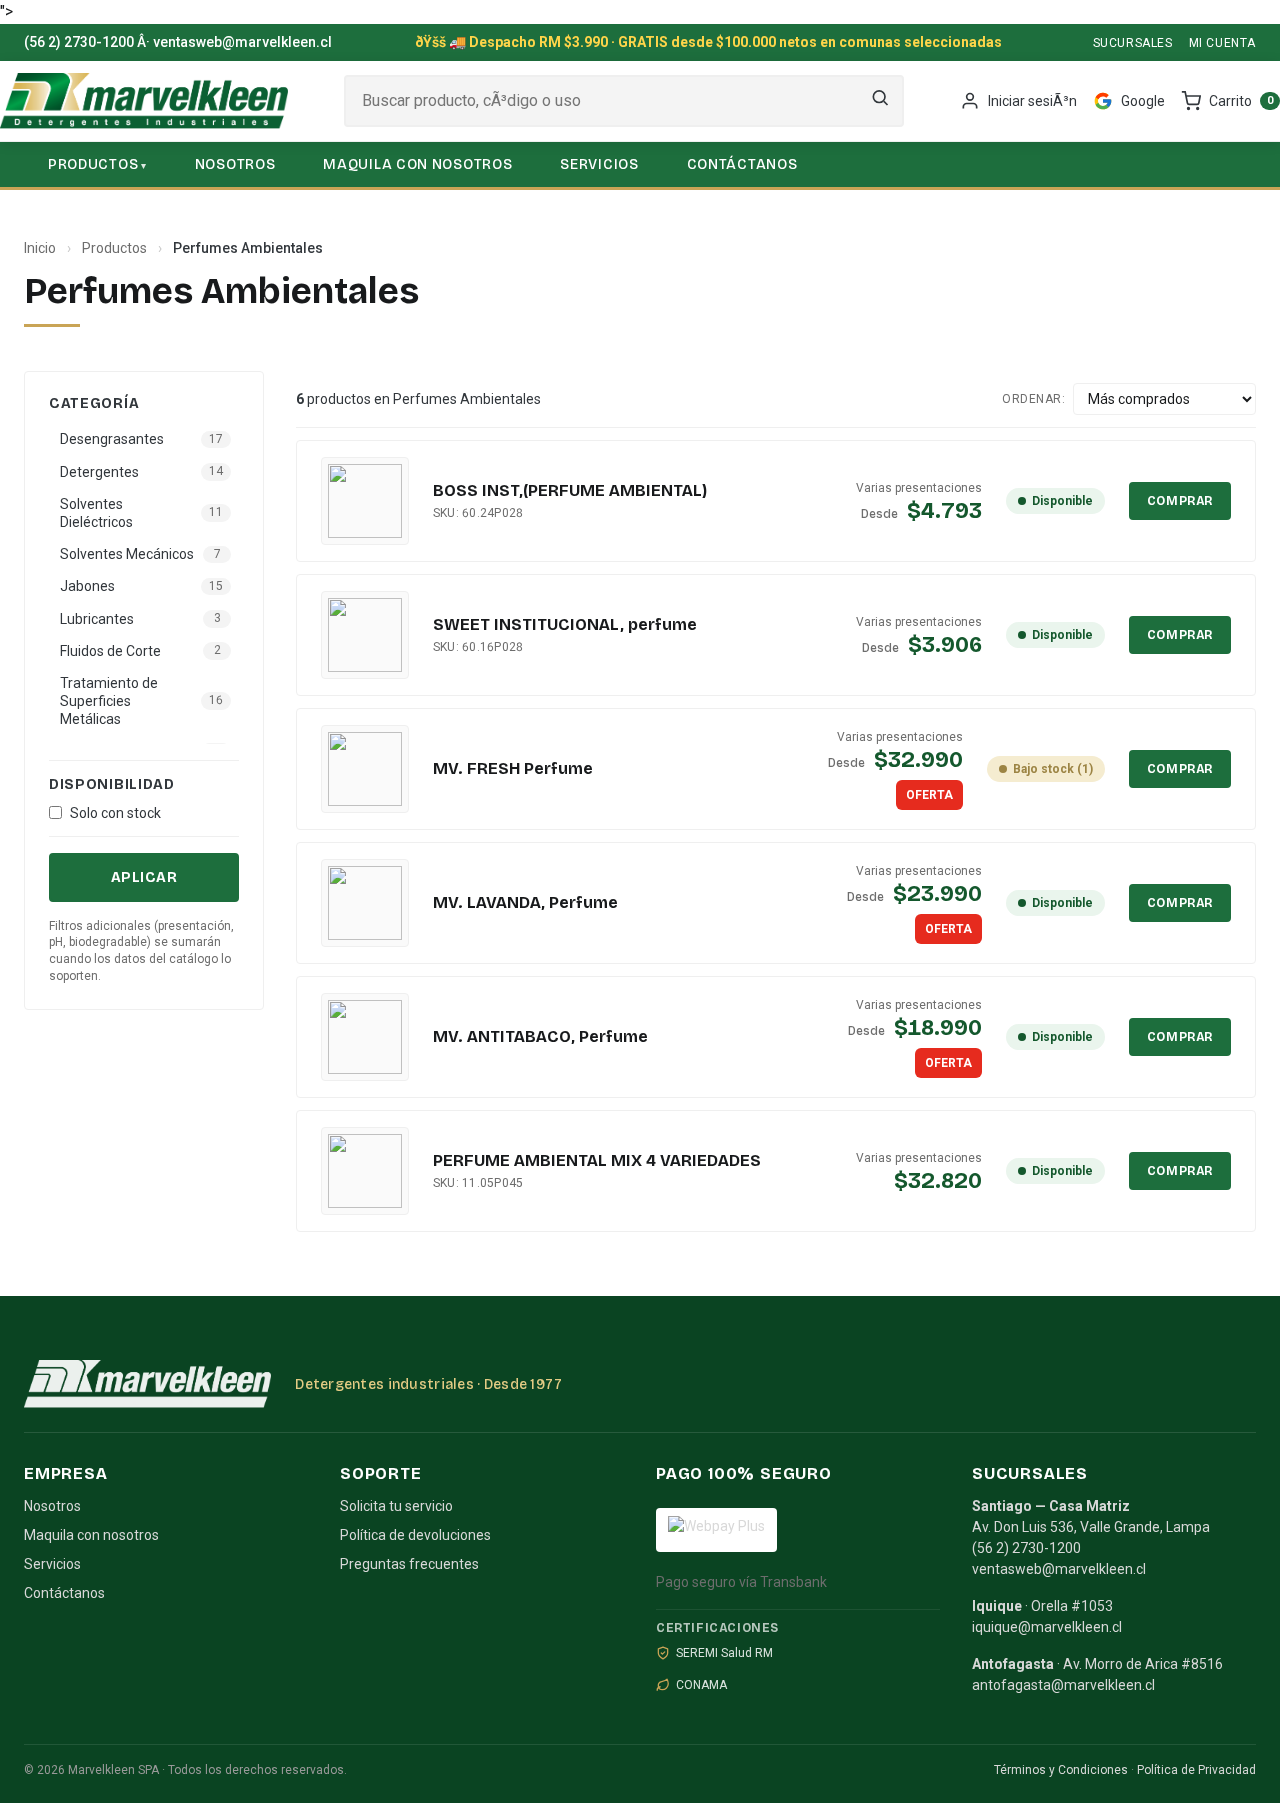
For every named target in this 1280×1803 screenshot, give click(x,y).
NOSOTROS (235, 164)
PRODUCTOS (93, 164)
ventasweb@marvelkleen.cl (242, 42)
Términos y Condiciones (1061, 1770)
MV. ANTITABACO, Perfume (540, 1036)
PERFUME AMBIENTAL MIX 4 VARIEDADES (597, 1160)
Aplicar (144, 877)
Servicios (52, 1564)
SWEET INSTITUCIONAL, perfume (565, 624)
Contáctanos (64, 1593)
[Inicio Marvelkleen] (144, 101)
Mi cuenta (1222, 43)
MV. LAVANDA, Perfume (525, 902)
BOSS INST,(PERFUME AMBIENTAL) (570, 490)
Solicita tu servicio (396, 1506)
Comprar (1180, 501)
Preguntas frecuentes (409, 1564)
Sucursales (1133, 43)
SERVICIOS (599, 164)
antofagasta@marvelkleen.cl (1063, 1685)
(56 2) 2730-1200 (79, 42)
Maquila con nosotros (91, 1535)
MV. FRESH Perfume (513, 768)
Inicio (40, 248)
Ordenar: (1033, 399)
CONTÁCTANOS (742, 164)
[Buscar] (880, 101)
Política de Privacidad (1196, 1770)
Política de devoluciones (415, 1535)
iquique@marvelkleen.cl (1047, 1627)
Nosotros (52, 1506)
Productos (114, 248)
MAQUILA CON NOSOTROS (417, 164)
